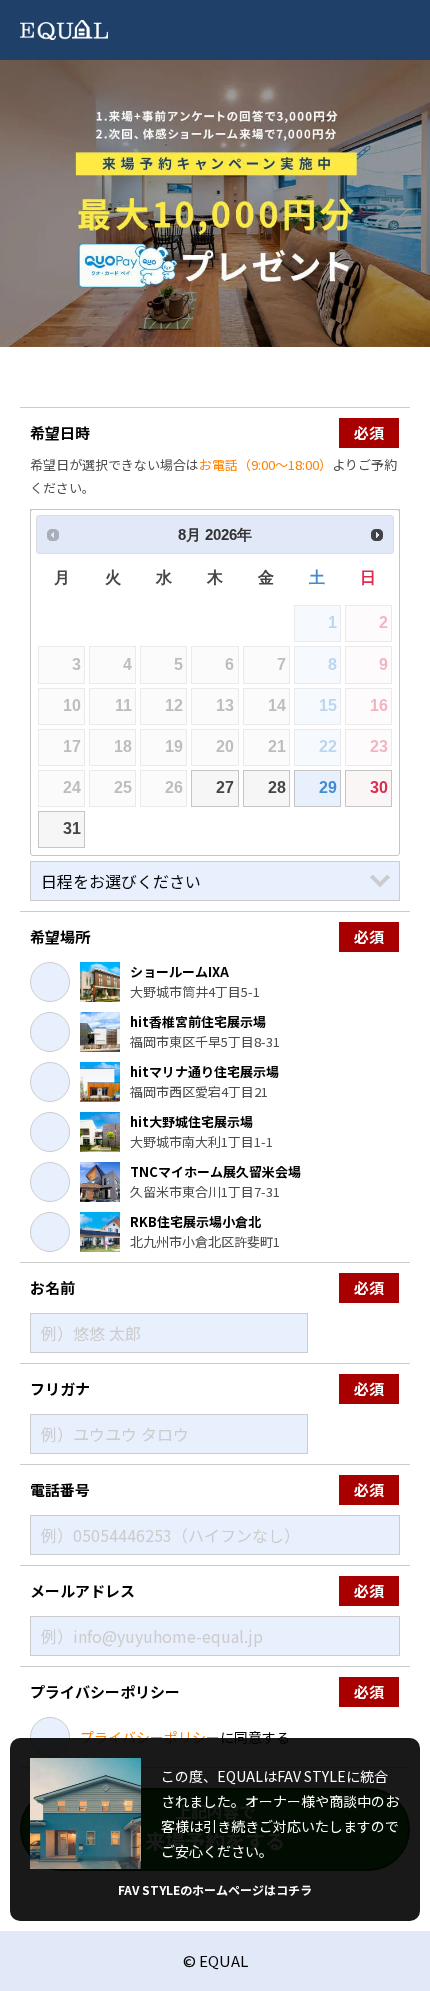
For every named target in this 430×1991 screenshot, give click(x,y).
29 (328, 787)
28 (277, 787)
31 (72, 828)
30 (379, 787)
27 (225, 787)
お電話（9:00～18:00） (265, 464)
